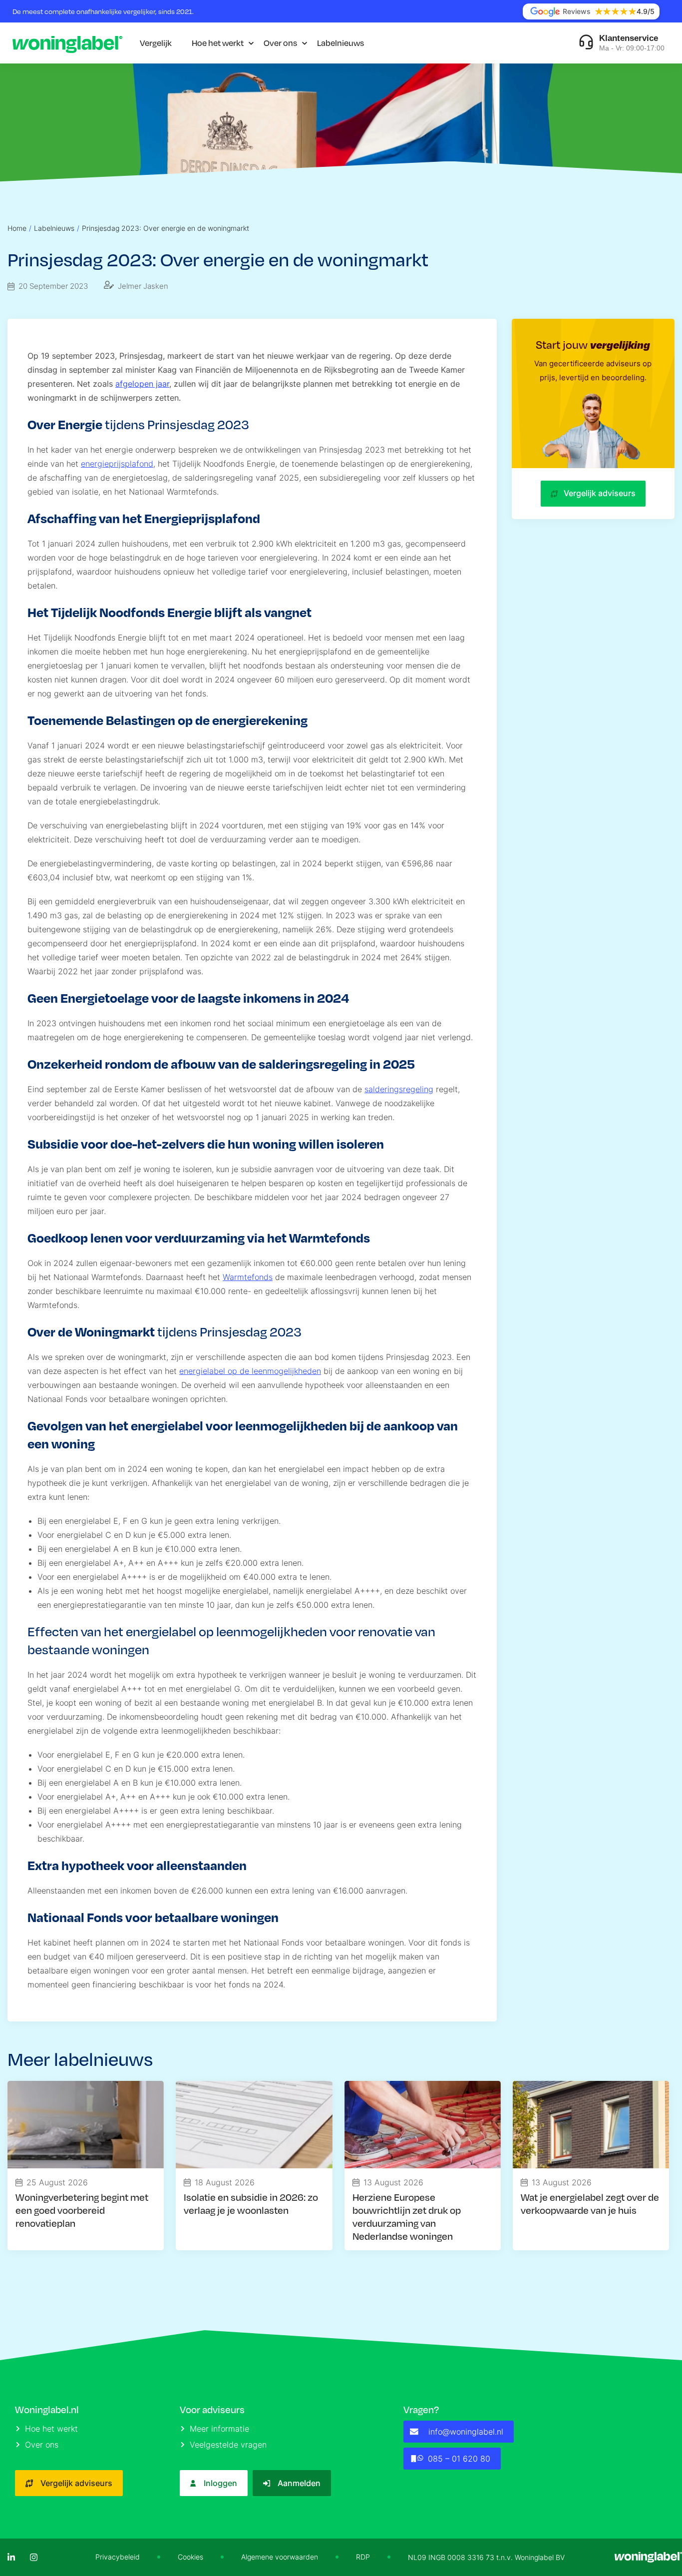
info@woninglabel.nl (466, 2432)
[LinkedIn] (11, 2557)
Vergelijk (156, 43)
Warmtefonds (248, 1277)
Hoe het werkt (218, 43)
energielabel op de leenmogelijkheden (250, 1371)
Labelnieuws (341, 43)
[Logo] (67, 43)
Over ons (280, 43)
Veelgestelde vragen (228, 2445)
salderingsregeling (399, 1089)
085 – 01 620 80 (459, 2459)
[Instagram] (34, 2557)
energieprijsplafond (117, 464)
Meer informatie (219, 2429)
